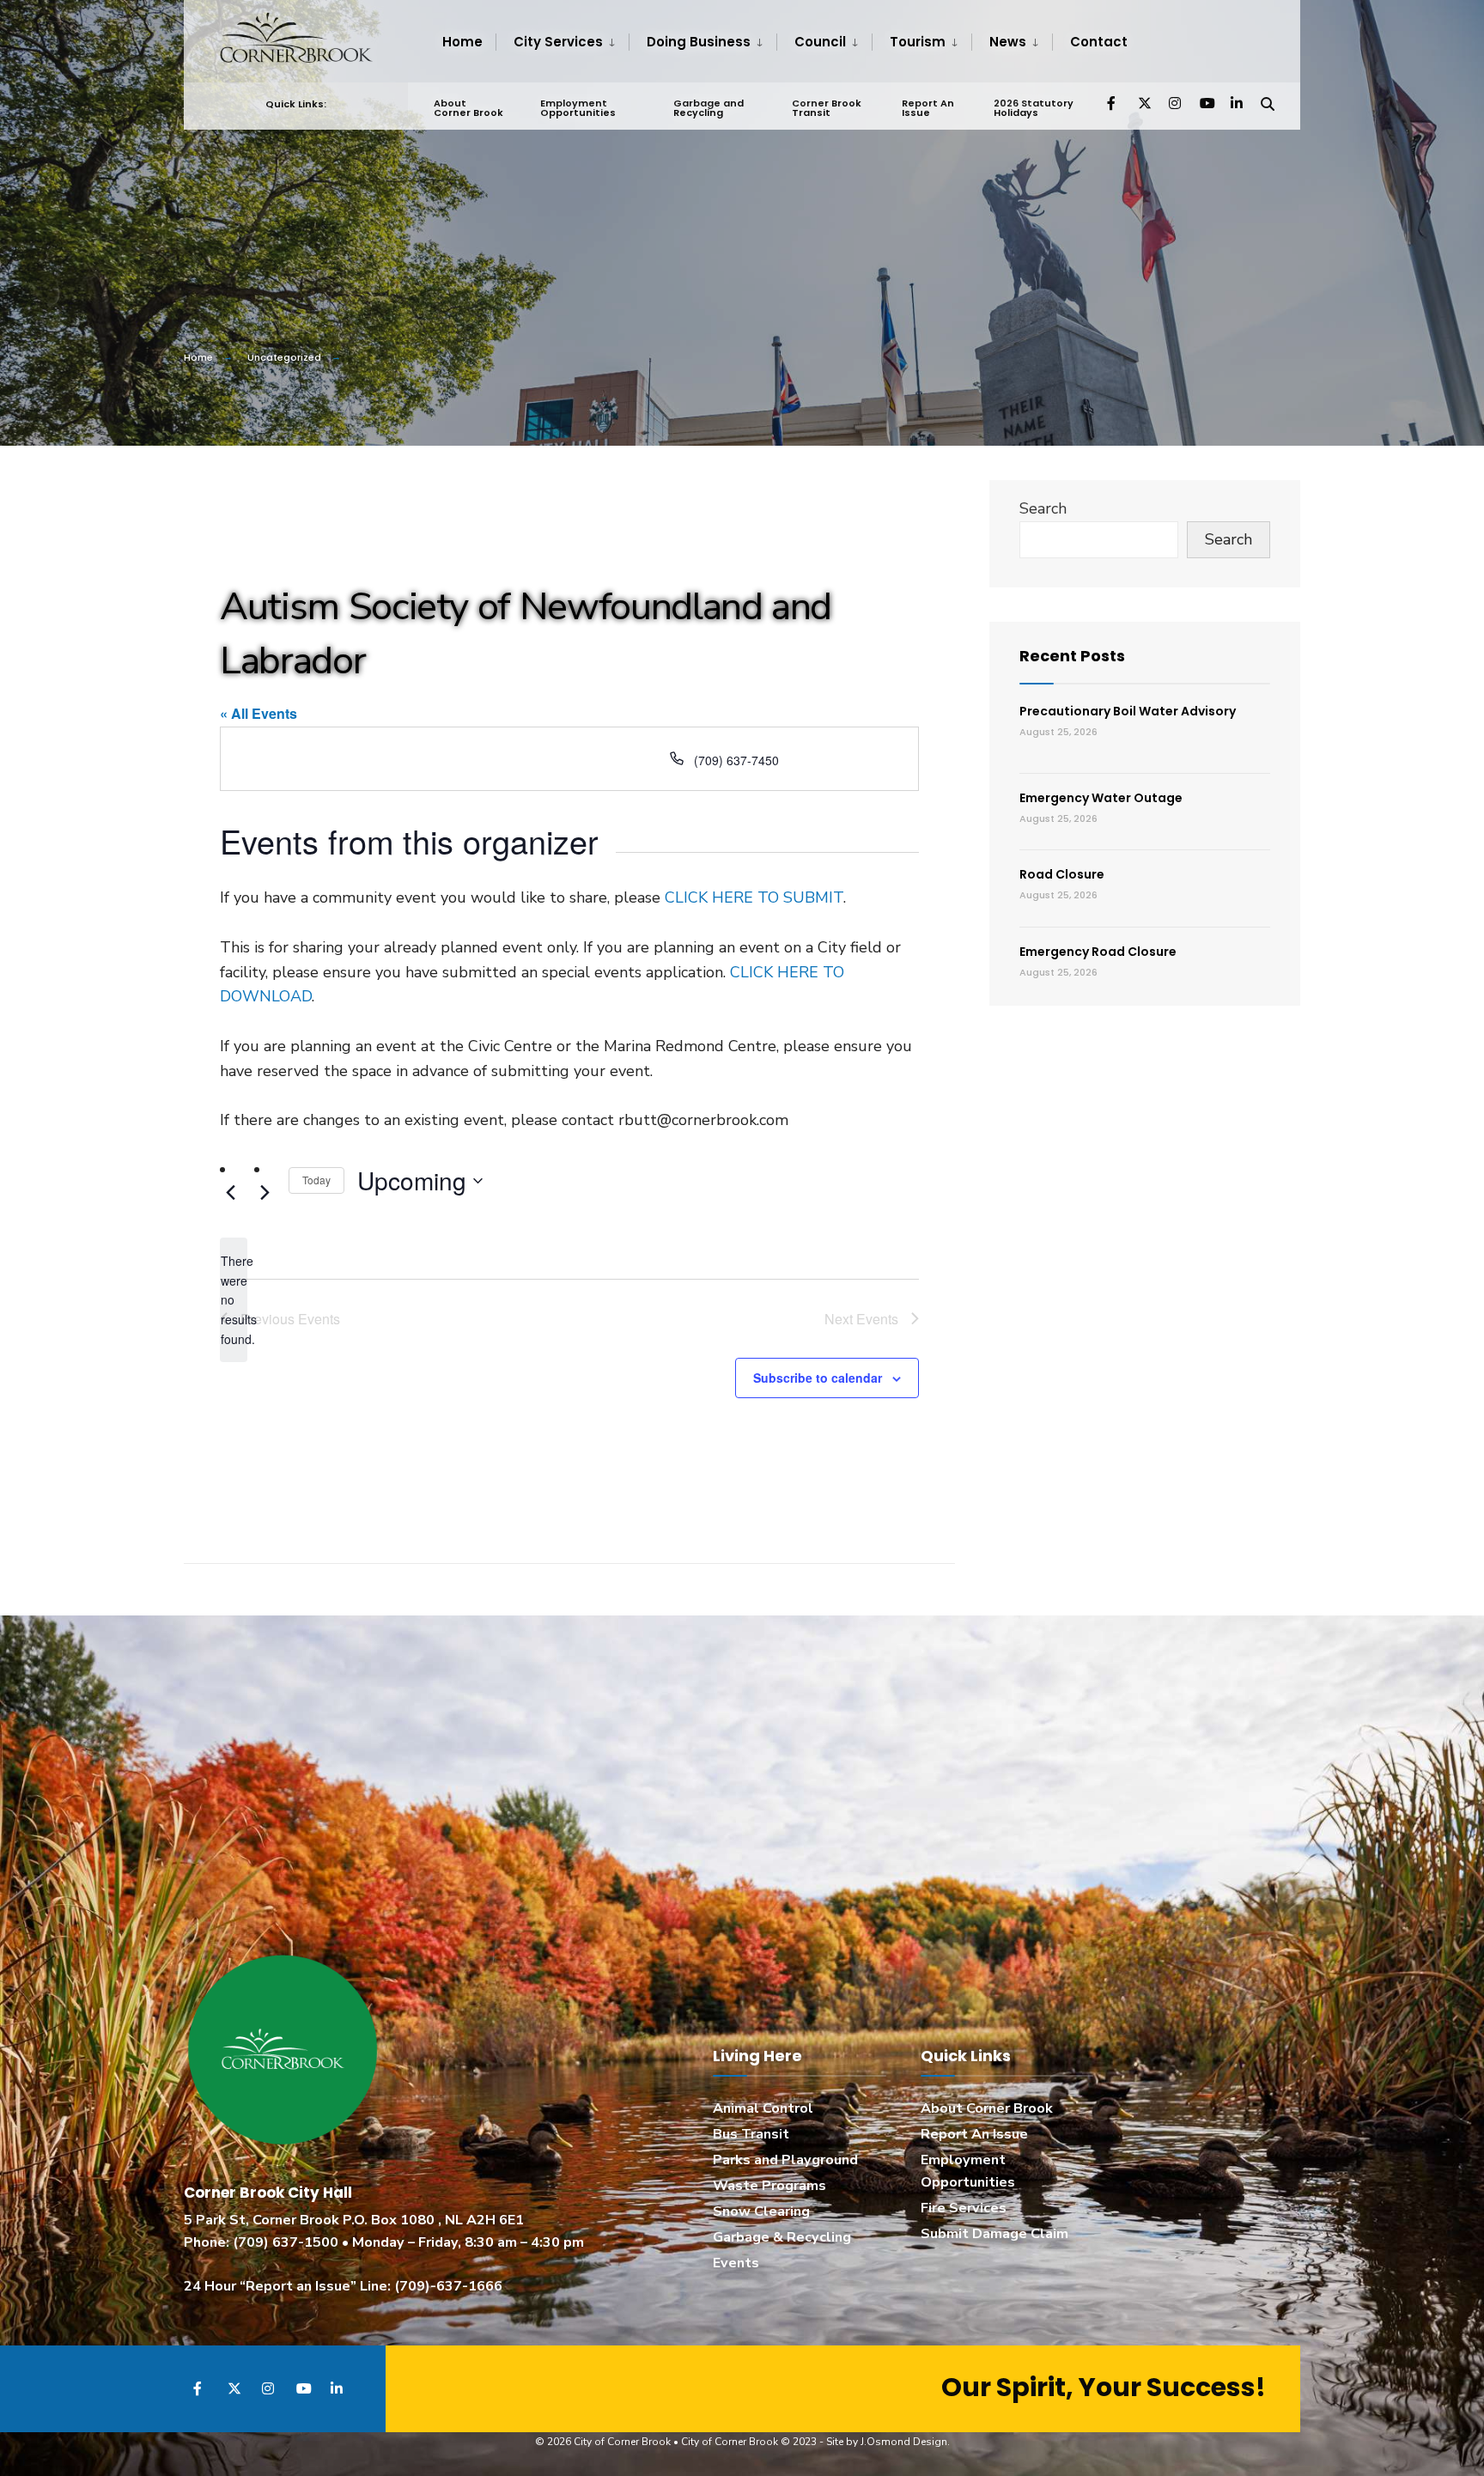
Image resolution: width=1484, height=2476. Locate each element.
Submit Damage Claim (994, 2234)
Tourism (918, 42)
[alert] (234, 1300)
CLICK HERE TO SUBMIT (754, 897)
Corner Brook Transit (827, 108)
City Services (558, 42)
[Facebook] (1113, 103)
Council (820, 42)
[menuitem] (562, 42)
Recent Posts (1072, 656)
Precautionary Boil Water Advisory (1128, 711)
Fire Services (964, 2208)
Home (462, 42)
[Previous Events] (230, 1193)
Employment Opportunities (578, 108)
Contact (1099, 42)
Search (1043, 508)
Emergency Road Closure (1098, 952)
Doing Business (699, 42)
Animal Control (763, 2108)
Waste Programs (769, 2186)
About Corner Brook (468, 108)
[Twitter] (1144, 103)
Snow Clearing (761, 2211)
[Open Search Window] (1268, 103)
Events (736, 2263)
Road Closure (1062, 874)
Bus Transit (751, 2134)
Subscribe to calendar (818, 1378)
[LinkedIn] (1237, 103)
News (1008, 42)
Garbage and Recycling (709, 108)
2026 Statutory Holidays (1034, 108)
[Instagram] (1175, 103)
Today (316, 1180)
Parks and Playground (785, 2160)
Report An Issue (928, 108)
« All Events (258, 713)
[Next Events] (265, 1193)
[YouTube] (1206, 103)
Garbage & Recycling (782, 2237)
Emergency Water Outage (1101, 798)
